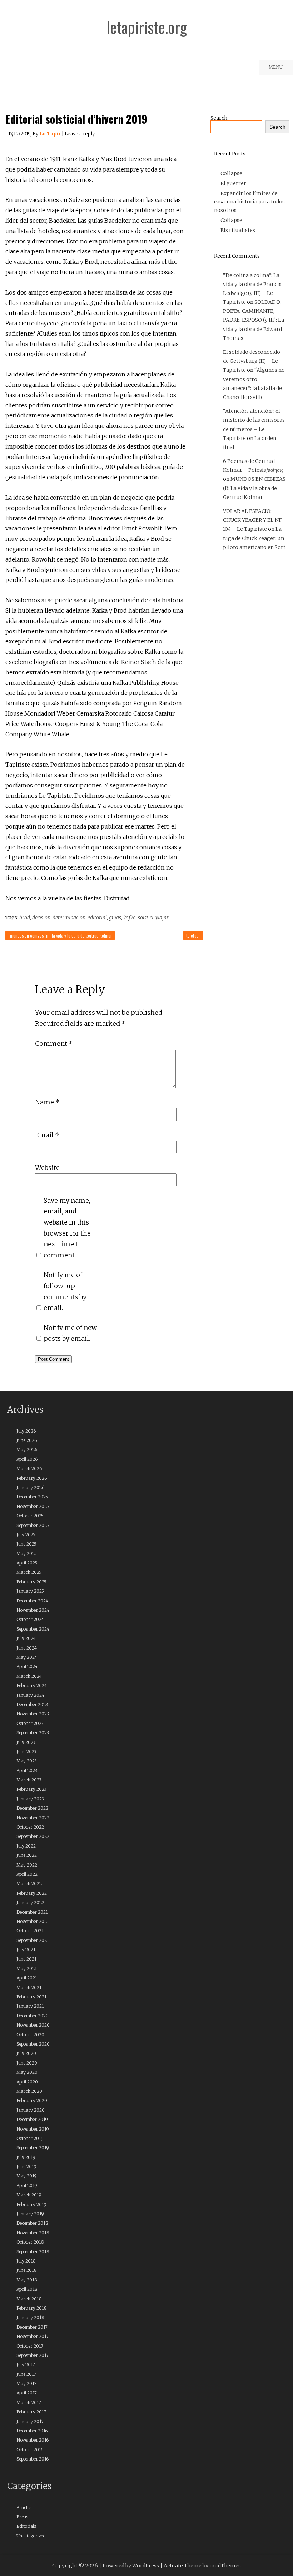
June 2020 (27, 2063)
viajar (162, 918)
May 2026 (27, 1450)
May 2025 (27, 1554)
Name (47, 1102)
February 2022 (32, 1893)
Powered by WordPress (131, 2566)
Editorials (26, 2526)
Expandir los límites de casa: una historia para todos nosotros (249, 202)
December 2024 (32, 1601)
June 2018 (27, 2270)
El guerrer (233, 183)
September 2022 (33, 1836)
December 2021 (32, 1912)
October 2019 (30, 2138)
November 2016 (33, 2440)
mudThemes (225, 2566)
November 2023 (33, 1714)
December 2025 (32, 1497)
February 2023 (31, 1789)
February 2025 (31, 1582)
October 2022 (30, 1827)
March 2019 (29, 2195)
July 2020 (26, 2053)
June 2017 (26, 2374)
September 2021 (33, 1940)
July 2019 (26, 2157)
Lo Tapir (50, 134)
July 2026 (26, 1431)
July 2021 (26, 1950)
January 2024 (30, 1695)
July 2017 (26, 2365)
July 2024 (26, 1638)
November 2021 (33, 1921)
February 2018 (32, 2308)
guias (115, 918)
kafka (130, 918)
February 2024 (32, 1685)
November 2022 (33, 1818)
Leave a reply (80, 134)
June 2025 (26, 1544)
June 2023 (26, 1752)
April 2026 (27, 1459)
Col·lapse (231, 173)
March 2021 (29, 1987)
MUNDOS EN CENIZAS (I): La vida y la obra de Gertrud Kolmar (254, 488)
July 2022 (26, 1846)
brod (25, 918)
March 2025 (29, 1572)
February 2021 (31, 1997)
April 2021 (27, 1978)
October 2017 (30, 2346)
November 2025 (33, 1506)
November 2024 (33, 1610)
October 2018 (30, 2242)
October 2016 (30, 2450)
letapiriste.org (147, 27)
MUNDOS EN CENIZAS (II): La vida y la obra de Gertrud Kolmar (61, 935)
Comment (54, 1044)
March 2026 (29, 1469)
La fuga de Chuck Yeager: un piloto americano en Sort (254, 538)
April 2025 (27, 1563)
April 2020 (27, 2082)
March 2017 (29, 2402)
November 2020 (33, 2025)
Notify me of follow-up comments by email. (65, 1291)
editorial (97, 918)
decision (41, 918)
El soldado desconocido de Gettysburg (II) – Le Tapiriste (252, 361)
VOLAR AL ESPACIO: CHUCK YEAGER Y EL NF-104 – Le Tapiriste (254, 520)
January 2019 (30, 2214)
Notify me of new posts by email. (70, 1333)
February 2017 (31, 2412)
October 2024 (30, 1619)
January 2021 (30, 2006)
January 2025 (30, 1591)
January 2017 (30, 2421)
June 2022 (27, 1855)
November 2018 (33, 2233)
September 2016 (33, 2459)
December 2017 (32, 2327)
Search (219, 118)
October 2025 (30, 1516)
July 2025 (26, 1535)
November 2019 (33, 2129)
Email (47, 1135)
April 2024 (27, 1667)
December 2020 (33, 2016)
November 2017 (33, 2336)
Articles (24, 2508)
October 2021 (30, 1931)
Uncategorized (31, 2536)
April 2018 (27, 2289)
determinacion (69, 918)
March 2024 (29, 1676)
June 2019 (26, 2167)
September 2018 (33, 2252)
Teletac (192, 935)
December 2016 (32, 2431)
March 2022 (29, 1883)
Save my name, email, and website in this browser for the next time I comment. (67, 1228)
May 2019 (27, 2176)
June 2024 (27, 1648)
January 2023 (30, 1799)
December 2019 (32, 2119)
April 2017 (27, 2393)
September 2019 (33, 2148)
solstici (146, 918)
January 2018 (30, 2317)
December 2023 (32, 1704)
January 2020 (31, 2110)
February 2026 (32, 1478)
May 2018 (27, 2280)
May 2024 (27, 1657)
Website (47, 1168)
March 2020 (29, 2091)
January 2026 (30, 1487)
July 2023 (26, 1742)
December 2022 (32, 1808)
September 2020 (33, 2044)
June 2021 (26, 1959)
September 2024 (33, 1629)
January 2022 (30, 1902)
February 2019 (31, 2204)
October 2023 (30, 1723)
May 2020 (27, 2072)
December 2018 (32, 2223)
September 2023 (33, 1733)
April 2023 (27, 1771)
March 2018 (29, 2299)
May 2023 (27, 1761)
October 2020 (30, 2035)
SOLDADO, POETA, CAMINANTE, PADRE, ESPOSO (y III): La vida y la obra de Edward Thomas (254, 320)
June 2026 (27, 1440)
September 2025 (33, 1525)
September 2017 (33, 2355)
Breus (22, 2517)
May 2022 (27, 1865)
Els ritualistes (238, 230)
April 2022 (27, 1874)
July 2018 (26, 2261)
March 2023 (29, 1780)
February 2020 (32, 2100)
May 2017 (26, 2384)
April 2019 (27, 2186)
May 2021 (27, 1969)
